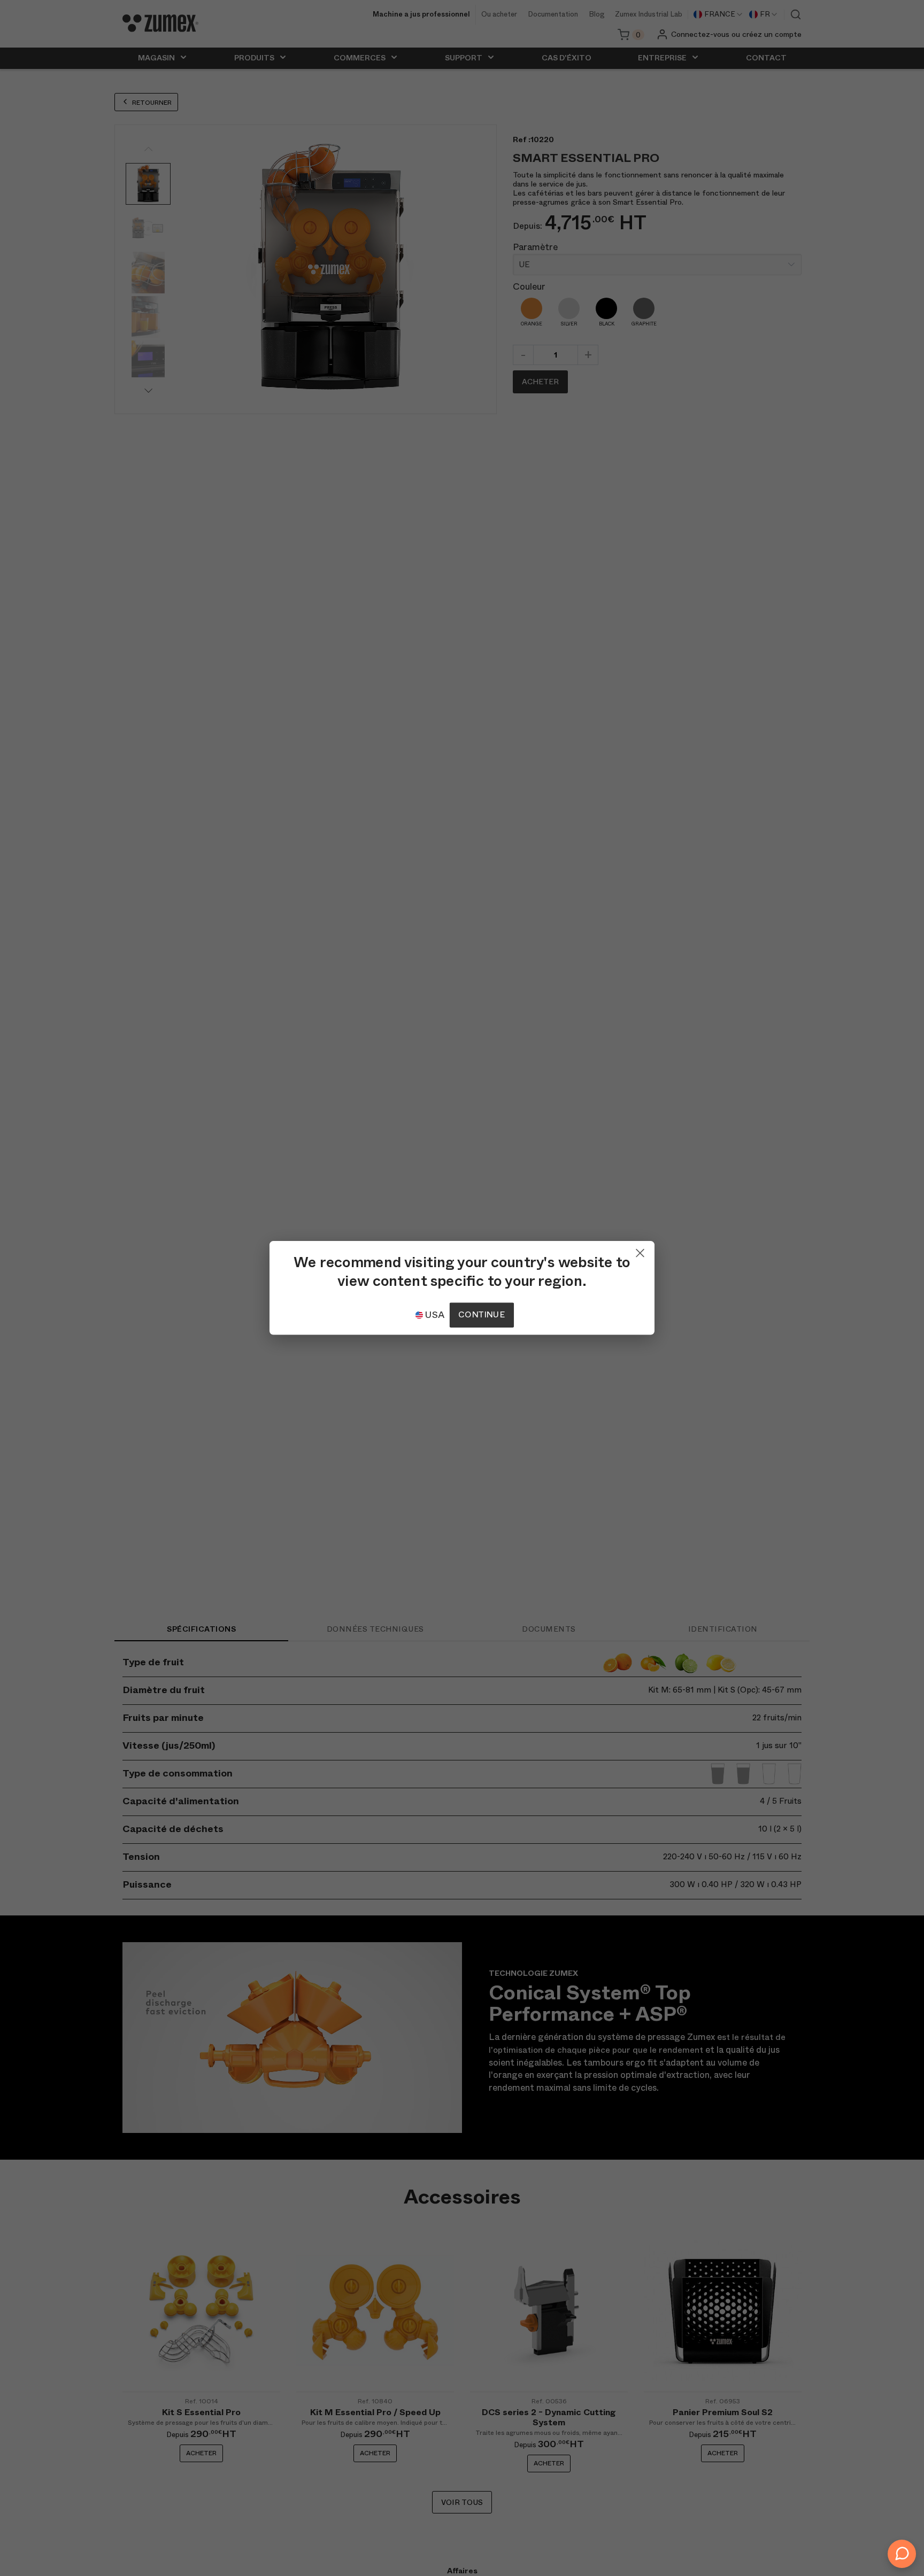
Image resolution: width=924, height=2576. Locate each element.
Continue (481, 1315)
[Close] (640, 1251)
